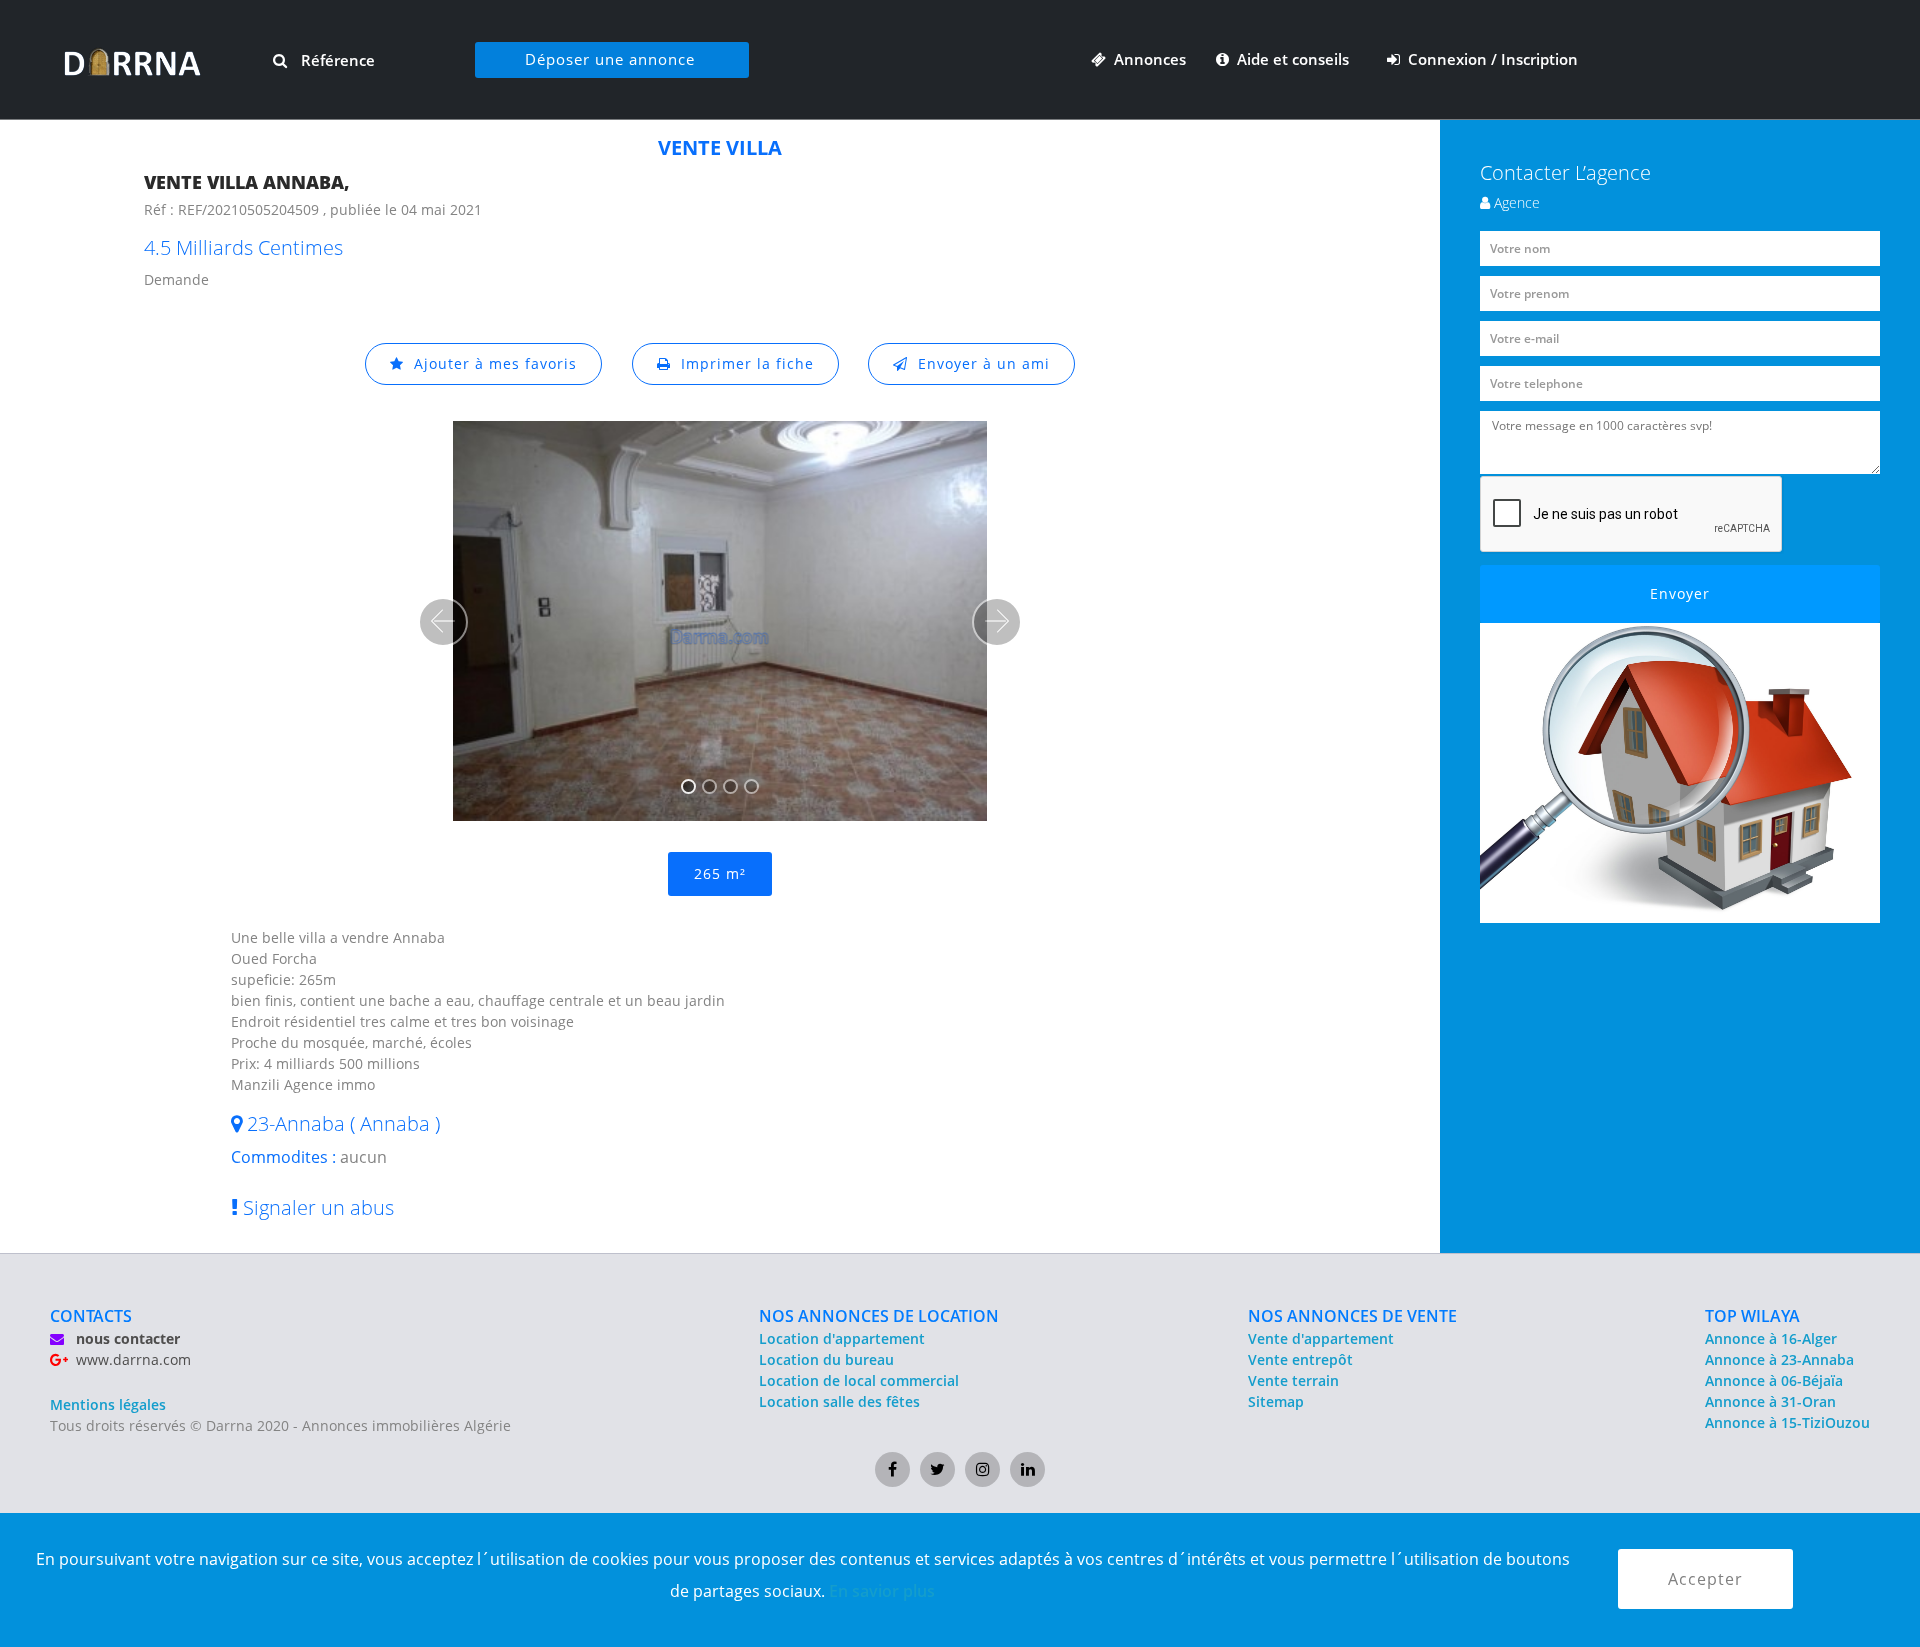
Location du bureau (826, 1359)
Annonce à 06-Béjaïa (1774, 1380)
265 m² (720, 873)
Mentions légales (108, 1404)
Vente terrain (1293, 1380)
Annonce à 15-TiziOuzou (1787, 1422)
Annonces (1146, 59)
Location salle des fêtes (839, 1401)
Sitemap (1276, 1401)
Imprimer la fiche (742, 363)
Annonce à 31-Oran (1770, 1401)
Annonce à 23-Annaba (1779, 1359)
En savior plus (882, 1591)
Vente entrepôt (1300, 1359)
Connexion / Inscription (1489, 59)
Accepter (1705, 1579)
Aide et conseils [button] (1291, 59)
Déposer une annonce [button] (610, 59)
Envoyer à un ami (979, 363)
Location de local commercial (859, 1380)
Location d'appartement (842, 1338)
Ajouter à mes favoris (490, 363)
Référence (336, 60)
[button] (443, 622)
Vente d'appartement (1321, 1338)
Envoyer (1680, 593)
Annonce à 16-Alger (1771, 1338)
